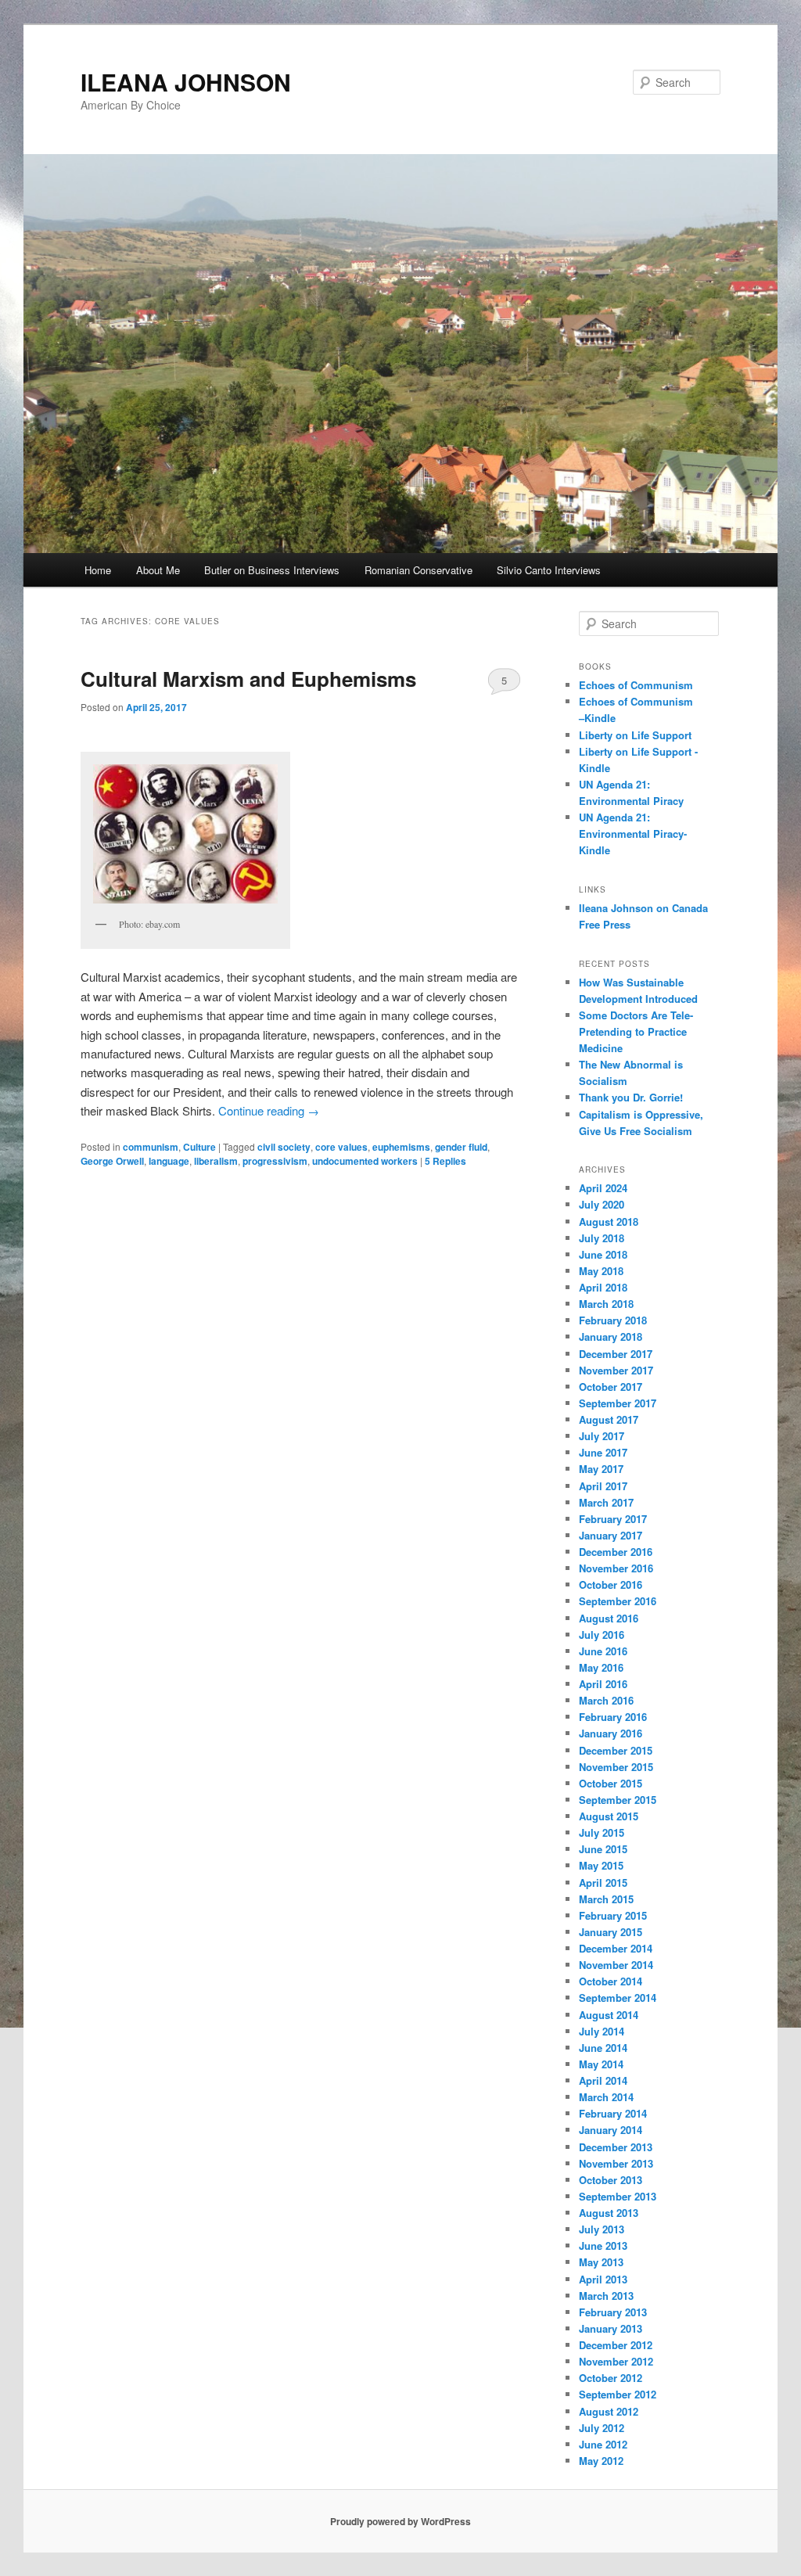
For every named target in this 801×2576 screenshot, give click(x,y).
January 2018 (611, 1337)
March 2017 (606, 1502)
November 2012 (616, 2361)
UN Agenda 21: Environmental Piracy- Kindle (633, 834)
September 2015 (618, 1800)
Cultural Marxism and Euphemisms (248, 679)
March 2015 (606, 1899)
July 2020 (602, 1204)
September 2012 (618, 2394)
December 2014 (616, 1948)
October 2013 (611, 2180)
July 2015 (602, 1832)
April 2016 (603, 1684)
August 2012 (609, 2411)
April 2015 (603, 1883)
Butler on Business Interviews (272, 570)
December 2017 (616, 1354)
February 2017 (613, 1519)
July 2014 (602, 2031)
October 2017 (611, 1387)
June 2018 (603, 1254)
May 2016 (601, 1667)
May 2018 (601, 1271)
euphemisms (401, 1147)
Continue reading (269, 1110)
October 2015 (611, 1783)
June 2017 (603, 1452)
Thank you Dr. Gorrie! (631, 1097)
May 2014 (601, 2064)
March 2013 (606, 2296)
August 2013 (609, 2213)
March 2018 (606, 1304)
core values (341, 1147)
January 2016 (611, 1733)
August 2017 (609, 1419)
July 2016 (602, 1635)
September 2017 (618, 1403)
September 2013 (618, 2196)
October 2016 (611, 1584)
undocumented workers (365, 1161)
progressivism (275, 1161)
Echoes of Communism (636, 685)
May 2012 (601, 2461)
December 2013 (616, 2147)
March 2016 (606, 1700)
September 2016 (618, 1601)
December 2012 (616, 2345)
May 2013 (601, 2262)
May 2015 (601, 1865)
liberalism (216, 1161)
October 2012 (611, 2378)
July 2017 (602, 1436)
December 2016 (616, 1552)
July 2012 (602, 2428)
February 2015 (613, 1915)
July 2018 (602, 1238)
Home (98, 570)
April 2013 (603, 2279)
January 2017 (611, 1535)
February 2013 (613, 2312)
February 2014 (613, 2113)
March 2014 (606, 2097)
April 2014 (603, 2080)
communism (151, 1147)
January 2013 (611, 2328)
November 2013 (616, 2163)
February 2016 (613, 1717)
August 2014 (609, 2015)
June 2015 (603, 1849)
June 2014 (603, 2048)
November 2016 (616, 1568)
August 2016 (609, 1618)
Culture (199, 1147)
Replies (445, 1161)
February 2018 (613, 1320)
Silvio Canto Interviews (549, 570)
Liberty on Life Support (635, 735)
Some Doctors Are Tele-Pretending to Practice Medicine (636, 1031)
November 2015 (616, 1767)
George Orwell (112, 1161)
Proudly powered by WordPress (400, 2521)
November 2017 (616, 1370)
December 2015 (616, 1750)
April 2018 (603, 1287)
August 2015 (609, 1816)
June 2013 (603, 2245)
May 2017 (601, 1469)
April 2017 (603, 1486)
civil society (284, 1147)
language (169, 1161)
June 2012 (603, 2444)
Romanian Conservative (418, 570)
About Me (158, 570)
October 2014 (611, 1981)
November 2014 (616, 1965)
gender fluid (461, 1147)
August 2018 (609, 1222)
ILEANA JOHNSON (186, 82)
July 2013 (602, 2229)
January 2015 (611, 1932)
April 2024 (603, 1188)
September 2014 (618, 1998)
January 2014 (611, 2130)
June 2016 (603, 1651)
